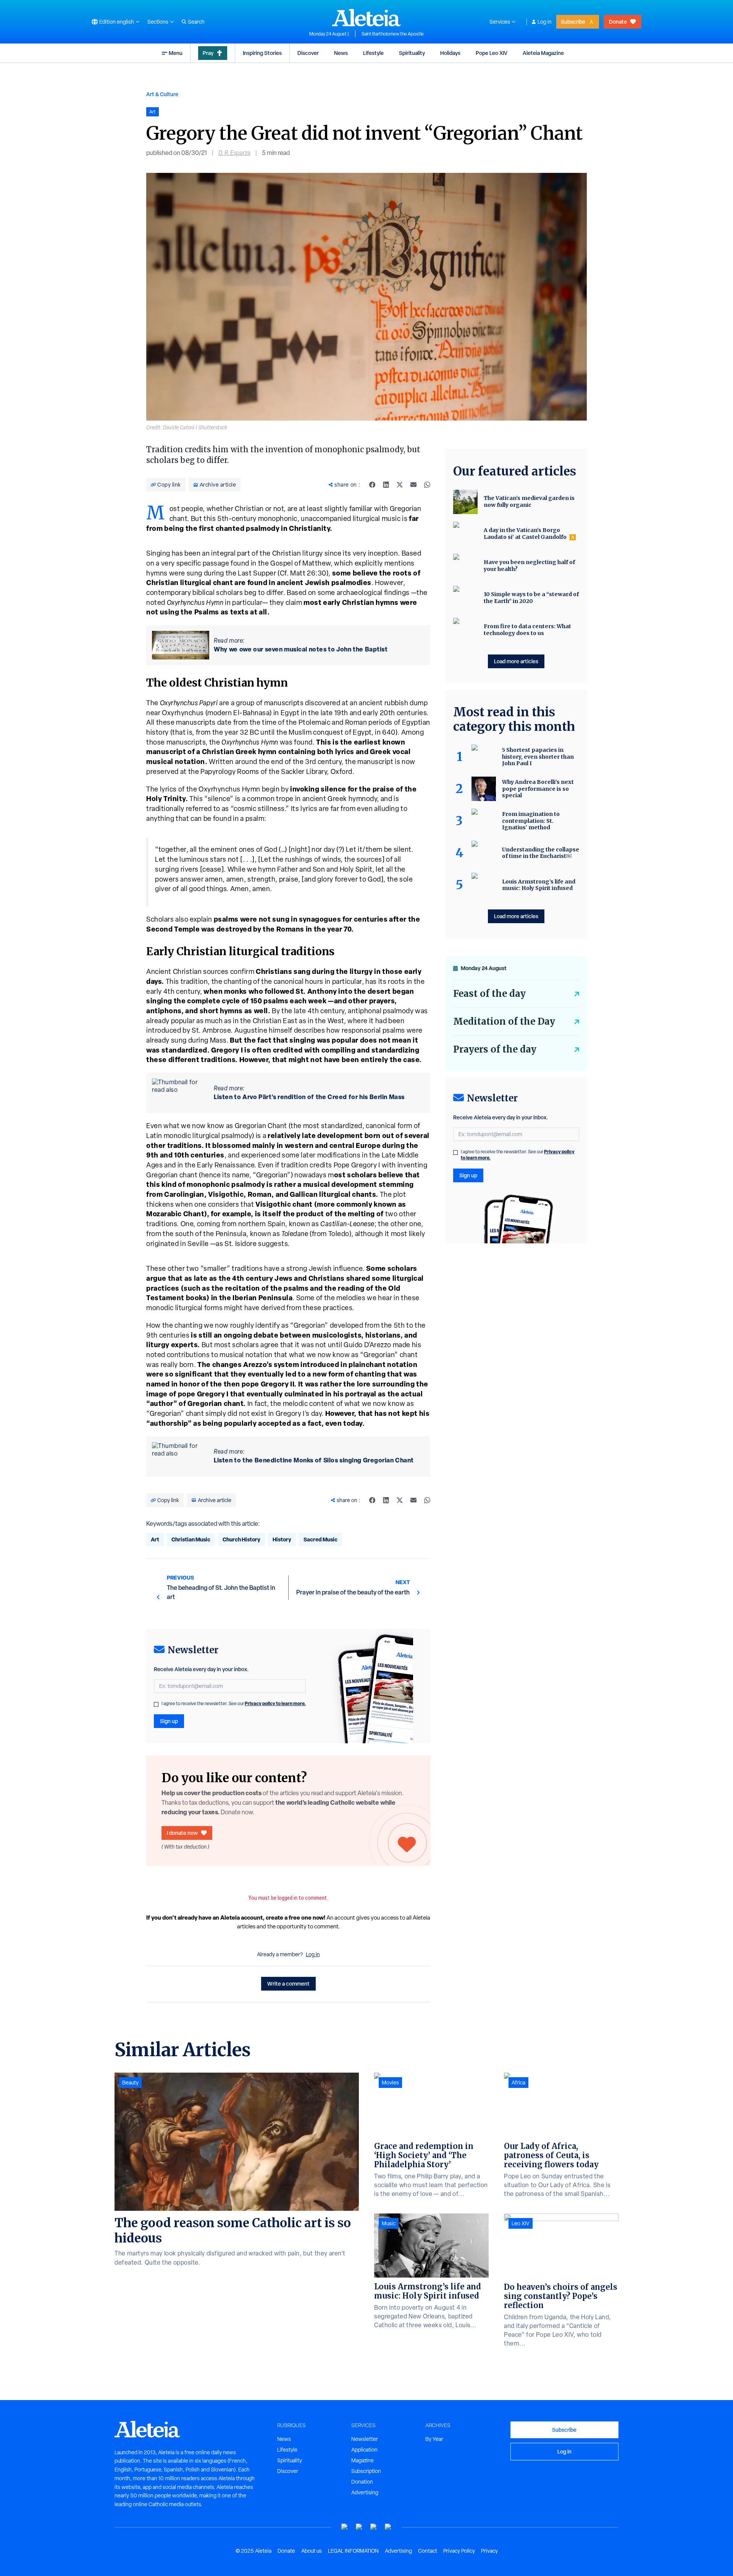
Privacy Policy (459, 2551)
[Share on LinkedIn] (386, 485)
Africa (518, 2083)
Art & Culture (162, 94)
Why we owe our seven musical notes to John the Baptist (301, 649)
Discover (308, 53)
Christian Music (191, 1539)
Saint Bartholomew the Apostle (393, 34)
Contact (428, 2551)
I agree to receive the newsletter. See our (234, 1704)
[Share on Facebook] (372, 485)
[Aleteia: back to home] (366, 18)
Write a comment (288, 1984)
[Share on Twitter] (400, 485)
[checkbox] (156, 1704)
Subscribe (573, 22)
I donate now (182, 1833)
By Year (434, 2439)
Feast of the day (489, 994)
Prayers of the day (495, 1049)
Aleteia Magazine (543, 53)
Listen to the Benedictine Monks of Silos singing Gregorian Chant (314, 1460)
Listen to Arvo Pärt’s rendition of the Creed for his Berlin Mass (309, 1097)
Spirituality (412, 53)
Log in (545, 22)
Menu (176, 53)
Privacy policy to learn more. (275, 1703)
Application (364, 2450)
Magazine (362, 2460)
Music (389, 2223)
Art (155, 1539)
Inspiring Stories (262, 53)
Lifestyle (373, 53)
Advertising (365, 2492)
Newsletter (365, 2439)
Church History (241, 1539)
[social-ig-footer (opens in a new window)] (388, 2527)
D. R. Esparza (234, 153)
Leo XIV (521, 2223)
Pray (208, 53)
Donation (362, 2482)
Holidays (450, 53)
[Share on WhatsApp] (427, 485)
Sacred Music (320, 1539)
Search (196, 22)
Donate (618, 22)
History (282, 1539)
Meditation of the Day (504, 1021)
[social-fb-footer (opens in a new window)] (359, 2527)
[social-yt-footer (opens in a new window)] (345, 2527)
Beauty (130, 2083)
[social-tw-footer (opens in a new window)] (374, 2527)
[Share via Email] (413, 485)
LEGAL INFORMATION (353, 2551)
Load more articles (516, 661)
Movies (390, 2083)
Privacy (489, 2551)
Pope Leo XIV (492, 53)
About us (312, 2551)
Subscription (366, 2471)
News (341, 53)
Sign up (169, 1721)
